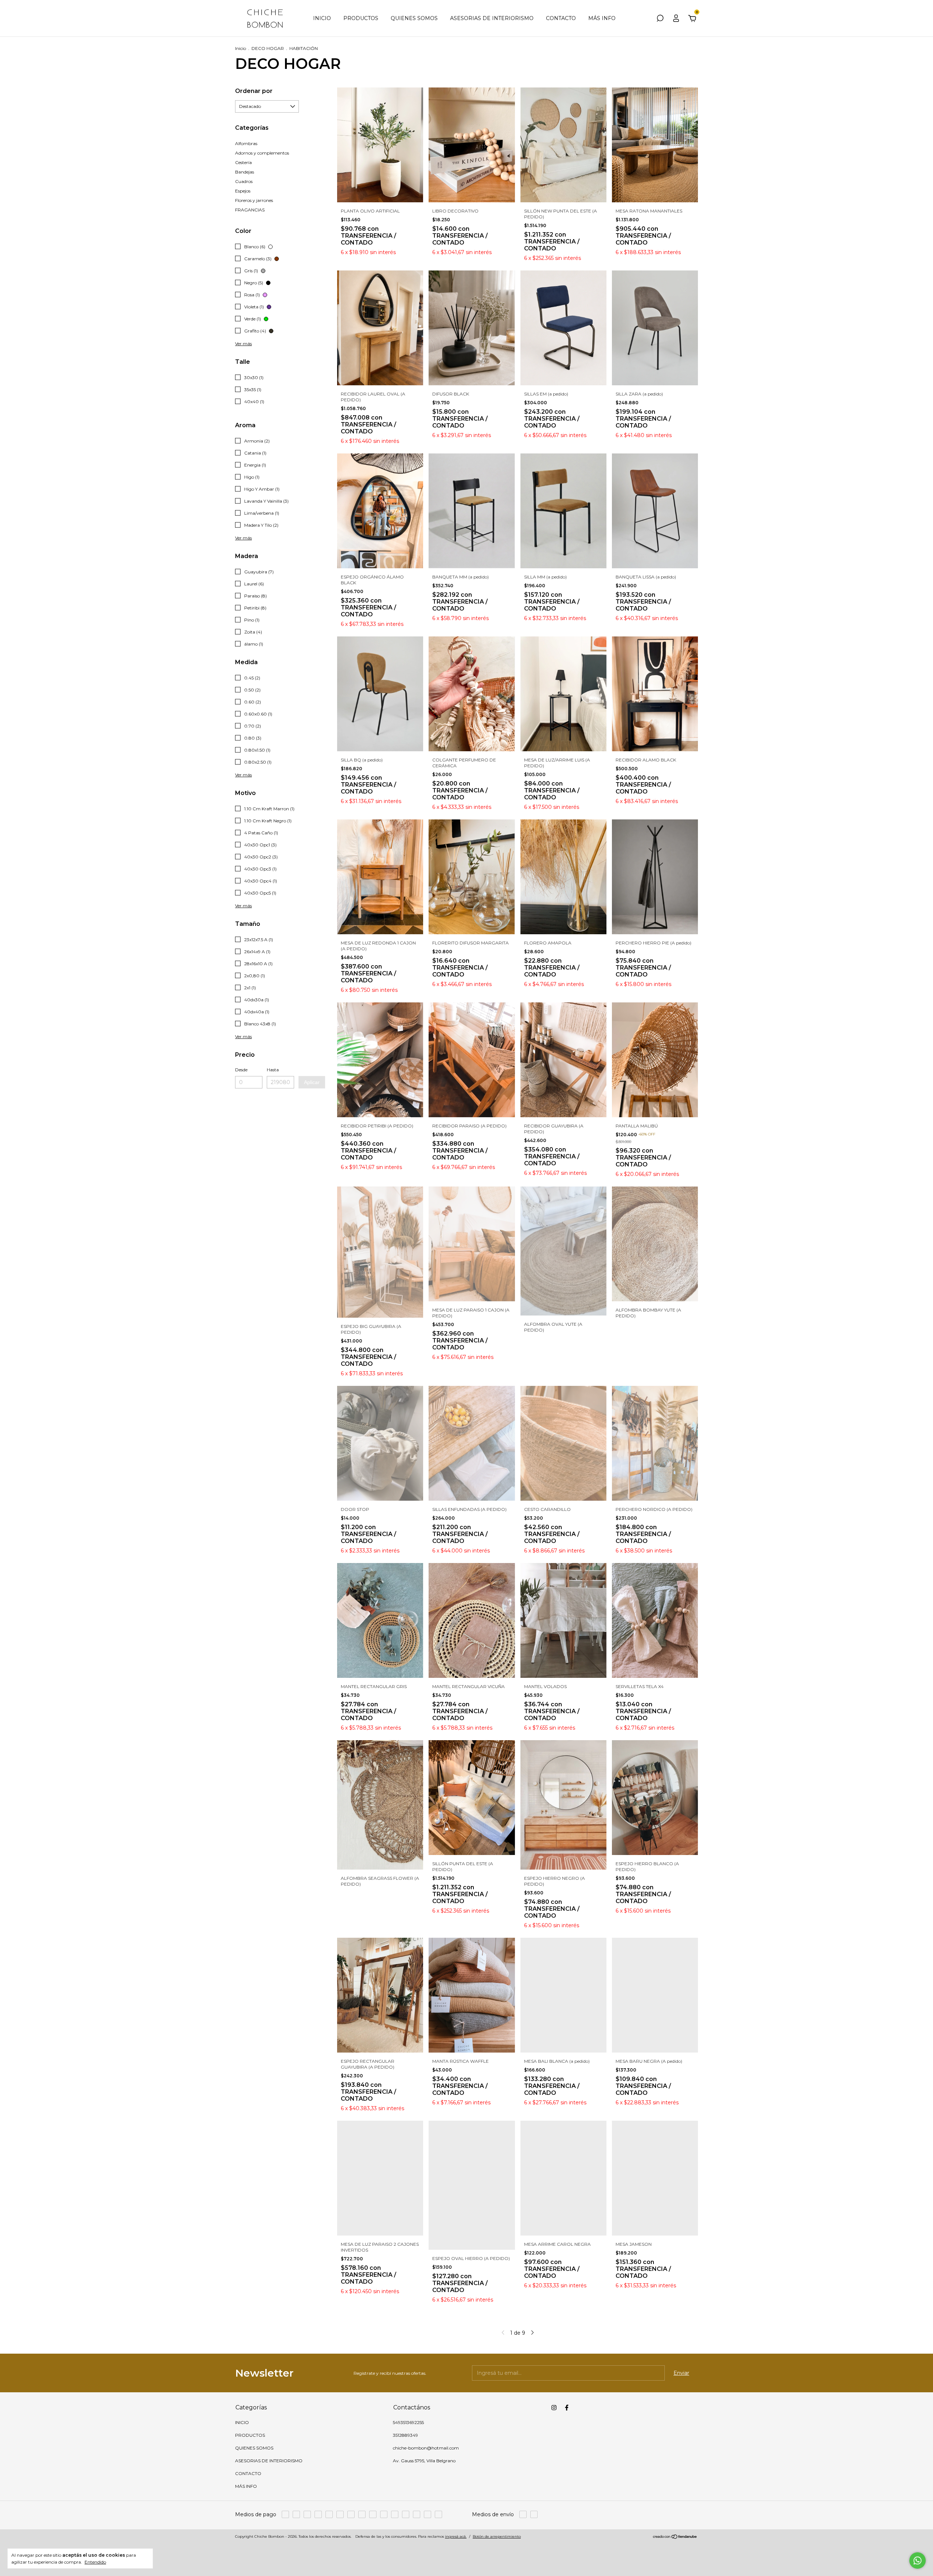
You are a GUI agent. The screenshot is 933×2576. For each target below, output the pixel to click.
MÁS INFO (602, 18)
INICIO (322, 18)
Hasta (273, 1070)
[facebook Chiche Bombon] (567, 2408)
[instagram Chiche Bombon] (554, 2408)
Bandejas (245, 172)
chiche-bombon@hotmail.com (426, 2448)
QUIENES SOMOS (414, 18)
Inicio (241, 48)
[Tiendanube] (675, 2537)
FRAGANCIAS (250, 210)
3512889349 (405, 2435)
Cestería (243, 162)
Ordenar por (254, 91)
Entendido (95, 2562)
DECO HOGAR (268, 48)
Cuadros (244, 181)
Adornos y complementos (262, 153)
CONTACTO (561, 18)
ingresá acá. (456, 2536)
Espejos (243, 191)
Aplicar (312, 1082)
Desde (241, 1070)
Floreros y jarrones (254, 200)
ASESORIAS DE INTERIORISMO (492, 18)
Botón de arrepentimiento (497, 2536)
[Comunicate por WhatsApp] (918, 2561)
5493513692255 (408, 2422)
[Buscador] (660, 19)
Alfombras (246, 143)
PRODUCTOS (361, 18)
